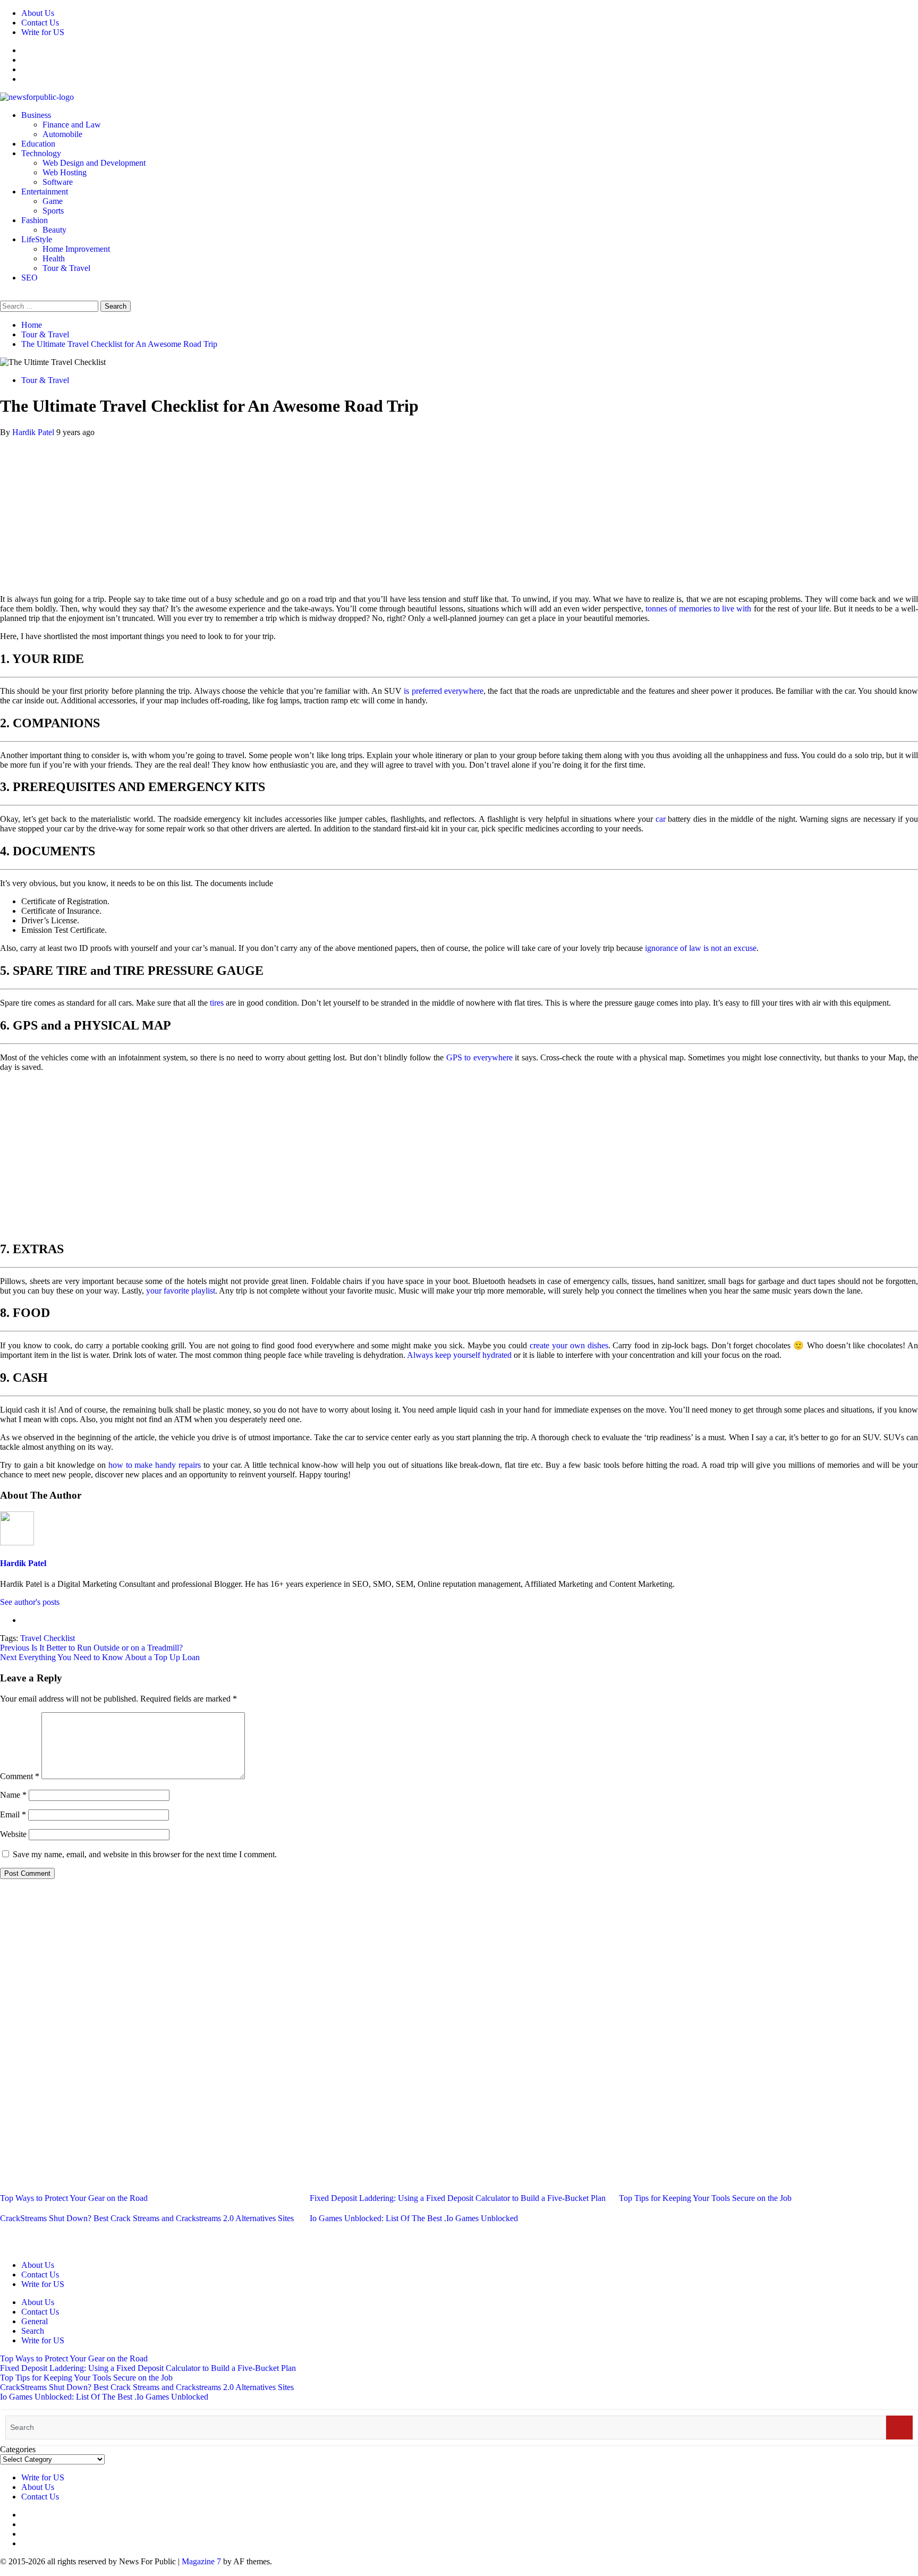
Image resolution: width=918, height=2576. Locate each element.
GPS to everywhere (479, 1057)
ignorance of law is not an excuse (701, 948)
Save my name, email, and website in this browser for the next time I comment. (145, 1854)
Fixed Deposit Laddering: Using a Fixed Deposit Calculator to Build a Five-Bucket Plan (458, 2198)
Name (13, 1795)
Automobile (62, 134)
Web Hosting (65, 172)
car (661, 819)
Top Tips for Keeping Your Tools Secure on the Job (705, 2198)
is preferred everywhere (444, 691)
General (35, 2321)
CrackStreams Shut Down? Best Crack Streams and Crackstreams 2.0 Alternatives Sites (147, 2218)
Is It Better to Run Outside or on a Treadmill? (91, 1648)
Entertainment (45, 192)
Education (38, 144)
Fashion (35, 220)
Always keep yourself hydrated (459, 1355)
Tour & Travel (66, 268)
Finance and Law (72, 125)
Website (13, 1834)
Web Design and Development (94, 163)
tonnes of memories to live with (698, 609)
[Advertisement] (459, 512)
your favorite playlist (181, 1291)
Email (13, 1814)
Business (36, 115)
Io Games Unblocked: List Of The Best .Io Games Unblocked (414, 2218)
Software (58, 182)
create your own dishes (569, 1345)
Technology (41, 153)
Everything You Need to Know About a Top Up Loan (100, 1657)
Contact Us (40, 23)
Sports (53, 211)
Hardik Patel (34, 432)
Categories (18, 2449)
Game (53, 201)
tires (217, 1003)
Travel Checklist (48, 1638)
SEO (29, 278)
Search (33, 2331)
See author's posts (30, 1602)
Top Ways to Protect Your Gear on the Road (74, 2198)
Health (54, 258)
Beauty (54, 230)
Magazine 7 (201, 2561)
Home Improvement (76, 249)
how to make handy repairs (155, 1465)
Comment (20, 1776)
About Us (38, 13)
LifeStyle (37, 239)
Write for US (43, 32)
